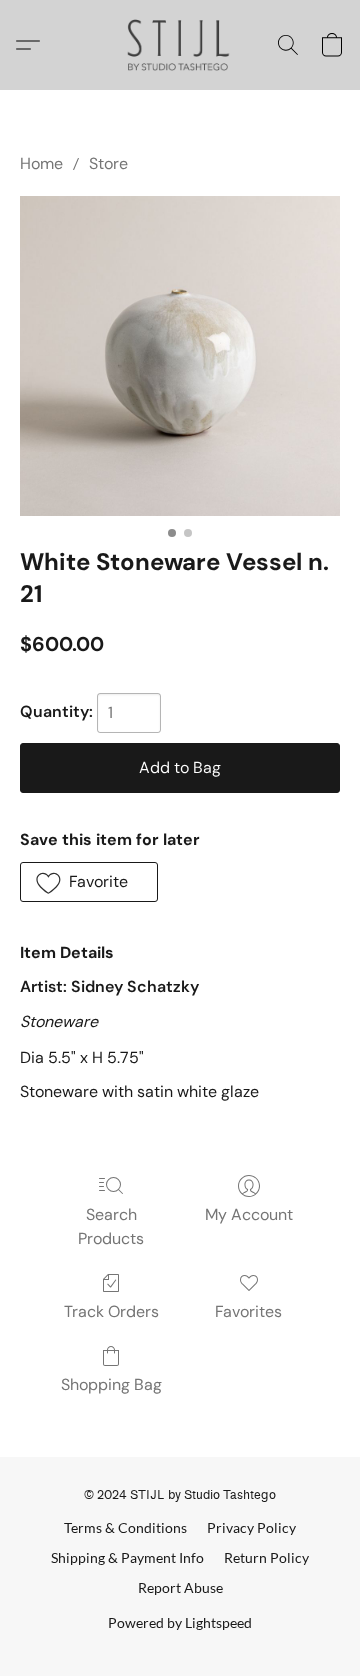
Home (41, 163)
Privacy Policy (251, 1527)
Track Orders (111, 1311)
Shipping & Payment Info (127, 1557)
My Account (249, 1214)
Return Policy (266, 1557)
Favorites (248, 1311)
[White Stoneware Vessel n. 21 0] (180, 356)
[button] (180, 45)
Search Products (111, 1226)
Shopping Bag (111, 1384)
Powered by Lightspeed (180, 1622)
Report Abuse (180, 1587)
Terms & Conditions (125, 1527)
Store (108, 163)
